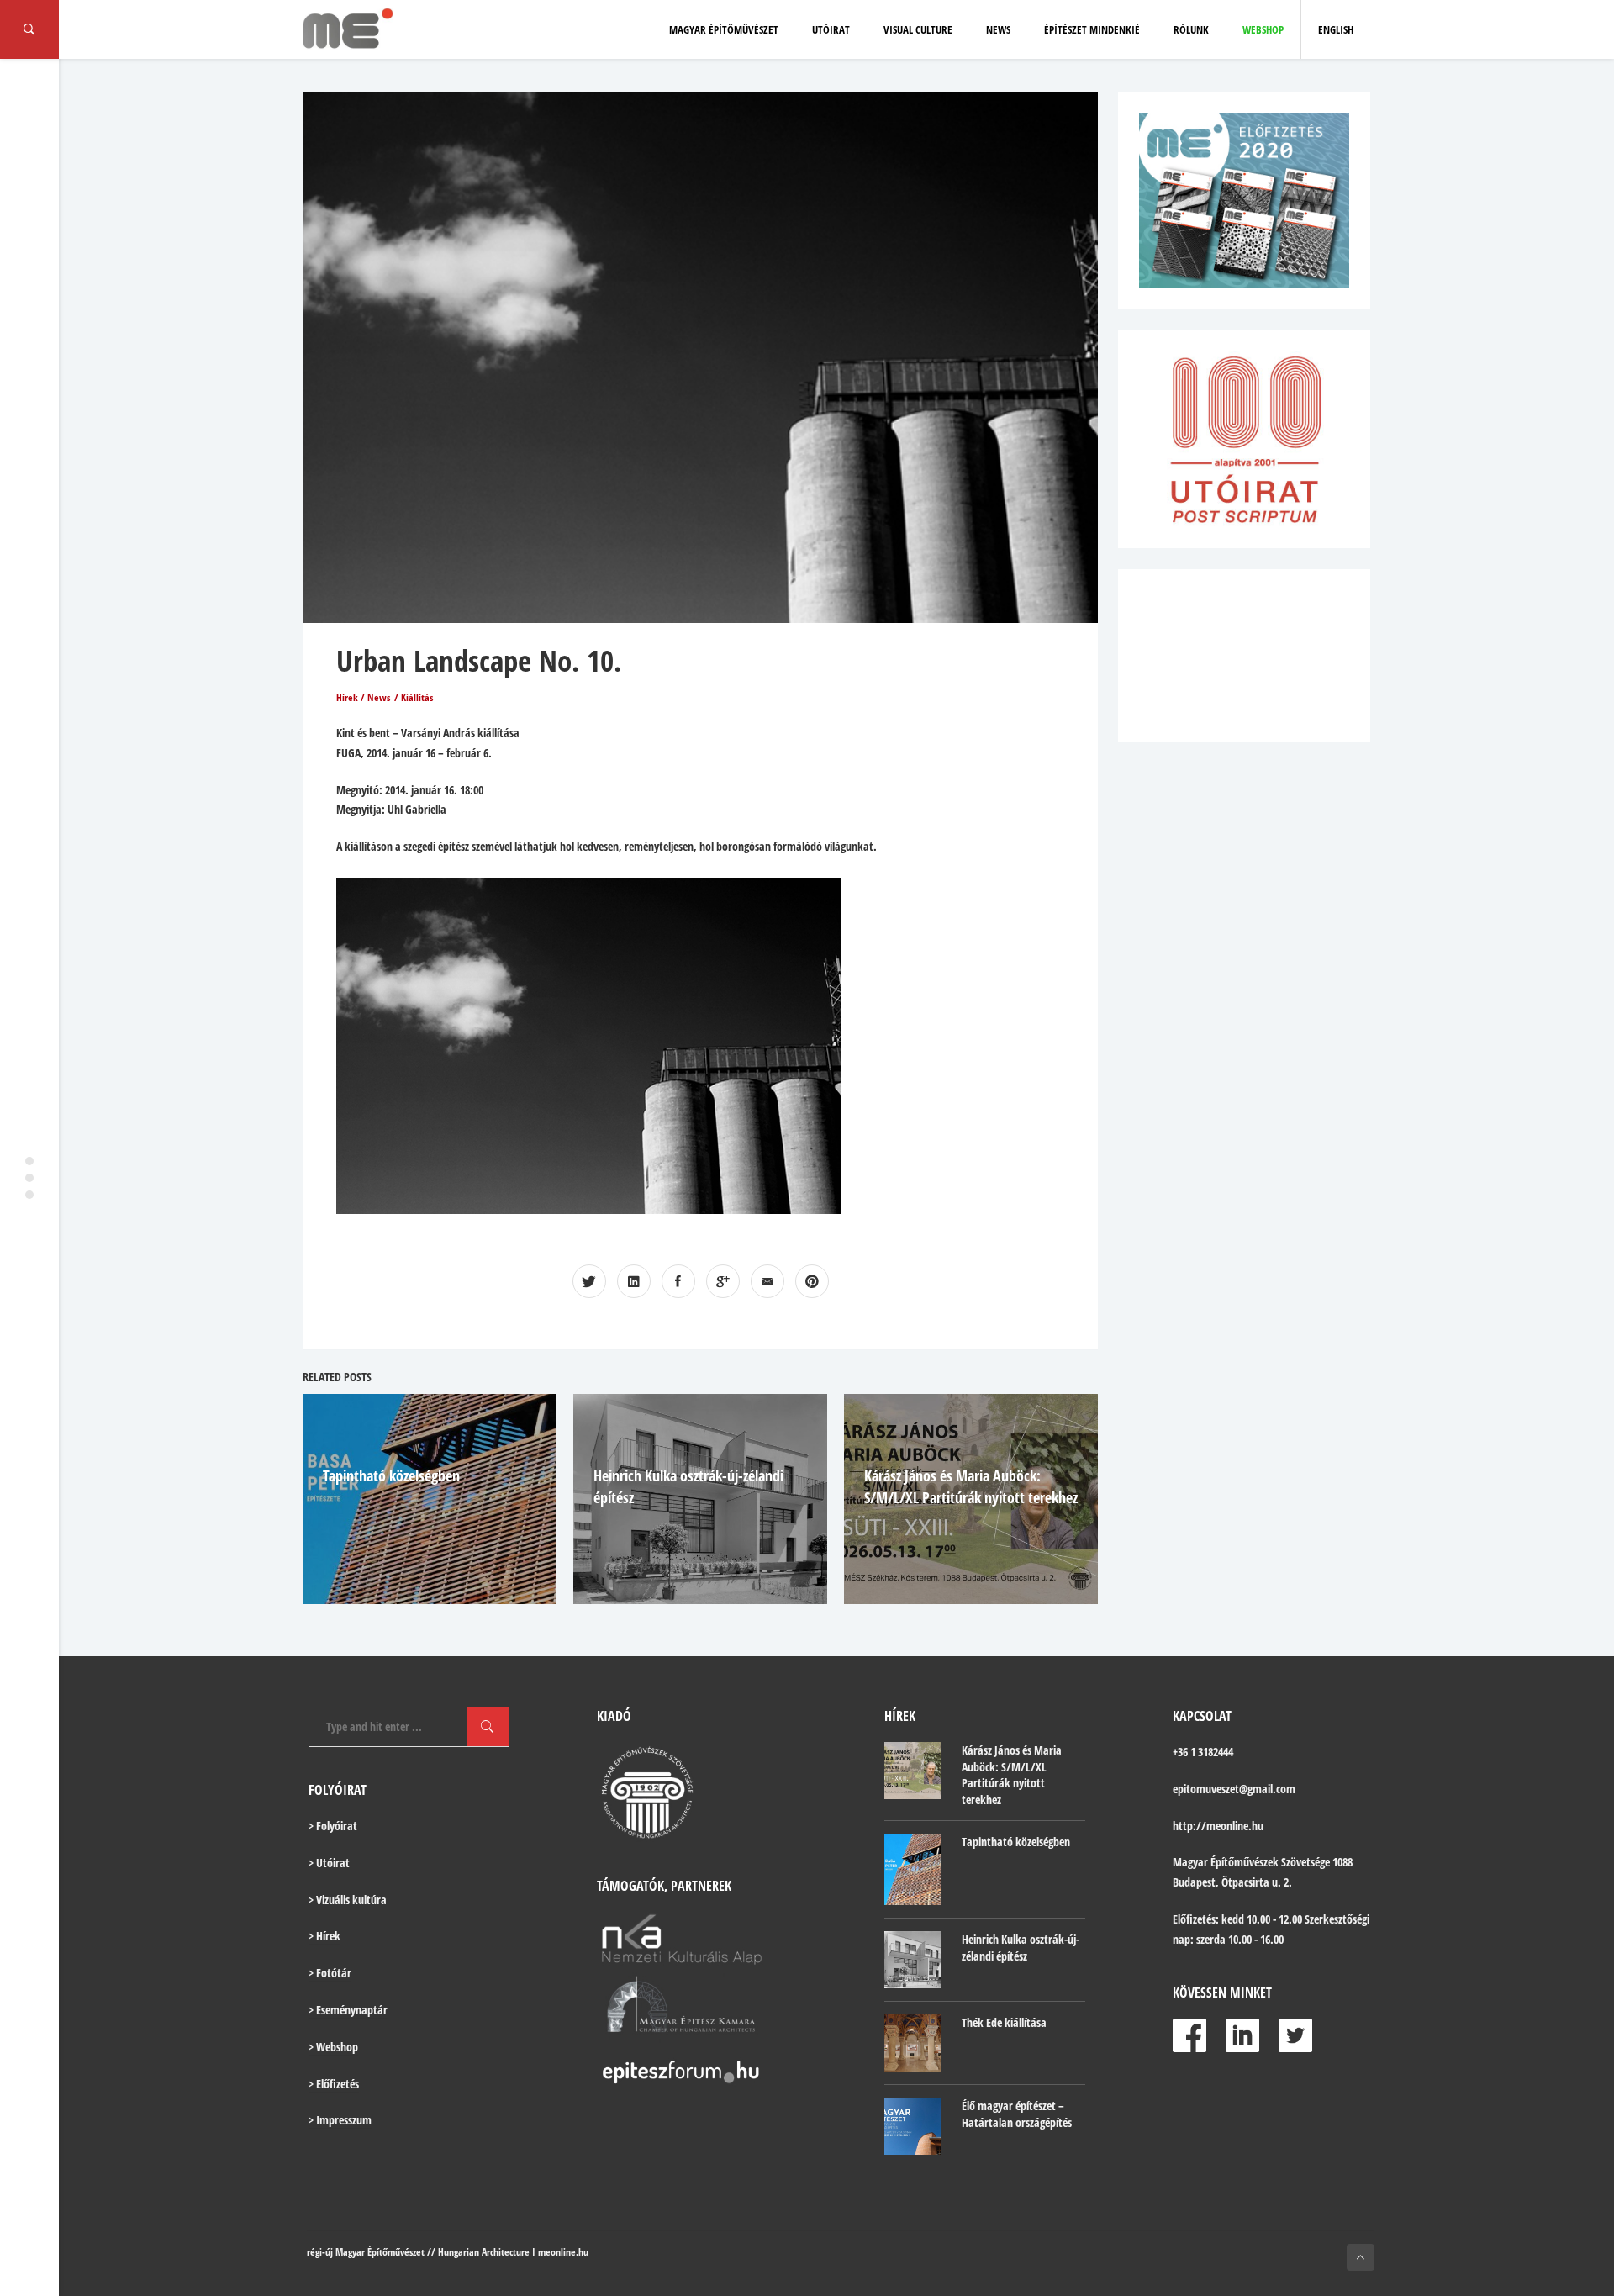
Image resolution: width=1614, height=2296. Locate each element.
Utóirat (831, 29)
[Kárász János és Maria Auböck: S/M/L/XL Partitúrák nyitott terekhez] (913, 1771)
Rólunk (1191, 29)
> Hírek (324, 1936)
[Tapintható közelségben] (913, 1869)
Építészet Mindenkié (1092, 29)
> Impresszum (340, 2120)
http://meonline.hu (1218, 1826)
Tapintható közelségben (391, 1475)
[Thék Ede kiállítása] (913, 2043)
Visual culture (918, 29)
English (1336, 29)
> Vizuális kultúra (348, 1900)
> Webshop (333, 2047)
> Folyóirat (333, 1826)
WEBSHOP (1263, 29)
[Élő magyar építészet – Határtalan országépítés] (913, 2126)
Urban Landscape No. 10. (479, 660)
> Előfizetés (334, 2084)
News (998, 29)
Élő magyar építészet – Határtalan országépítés (1017, 2114)
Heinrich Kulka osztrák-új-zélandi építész (1021, 1948)
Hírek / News (363, 697)
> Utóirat (329, 1863)
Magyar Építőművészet (724, 29)
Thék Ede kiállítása (1004, 2022)
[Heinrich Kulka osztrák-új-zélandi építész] (913, 1960)
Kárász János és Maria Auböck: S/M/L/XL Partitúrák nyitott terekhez (1012, 1775)
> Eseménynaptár (348, 2010)
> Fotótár (330, 1973)
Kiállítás (417, 697)
